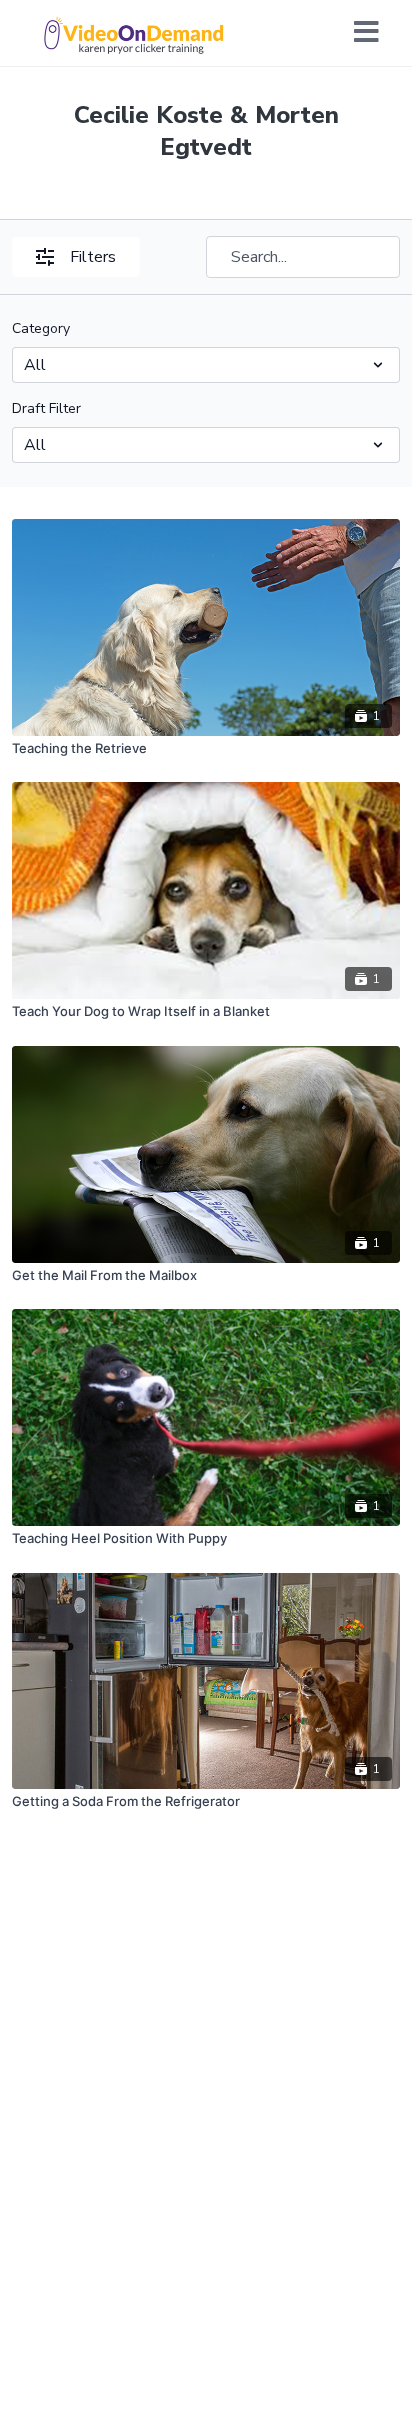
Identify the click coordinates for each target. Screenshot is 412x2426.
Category (41, 328)
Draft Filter (46, 408)
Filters (93, 257)
